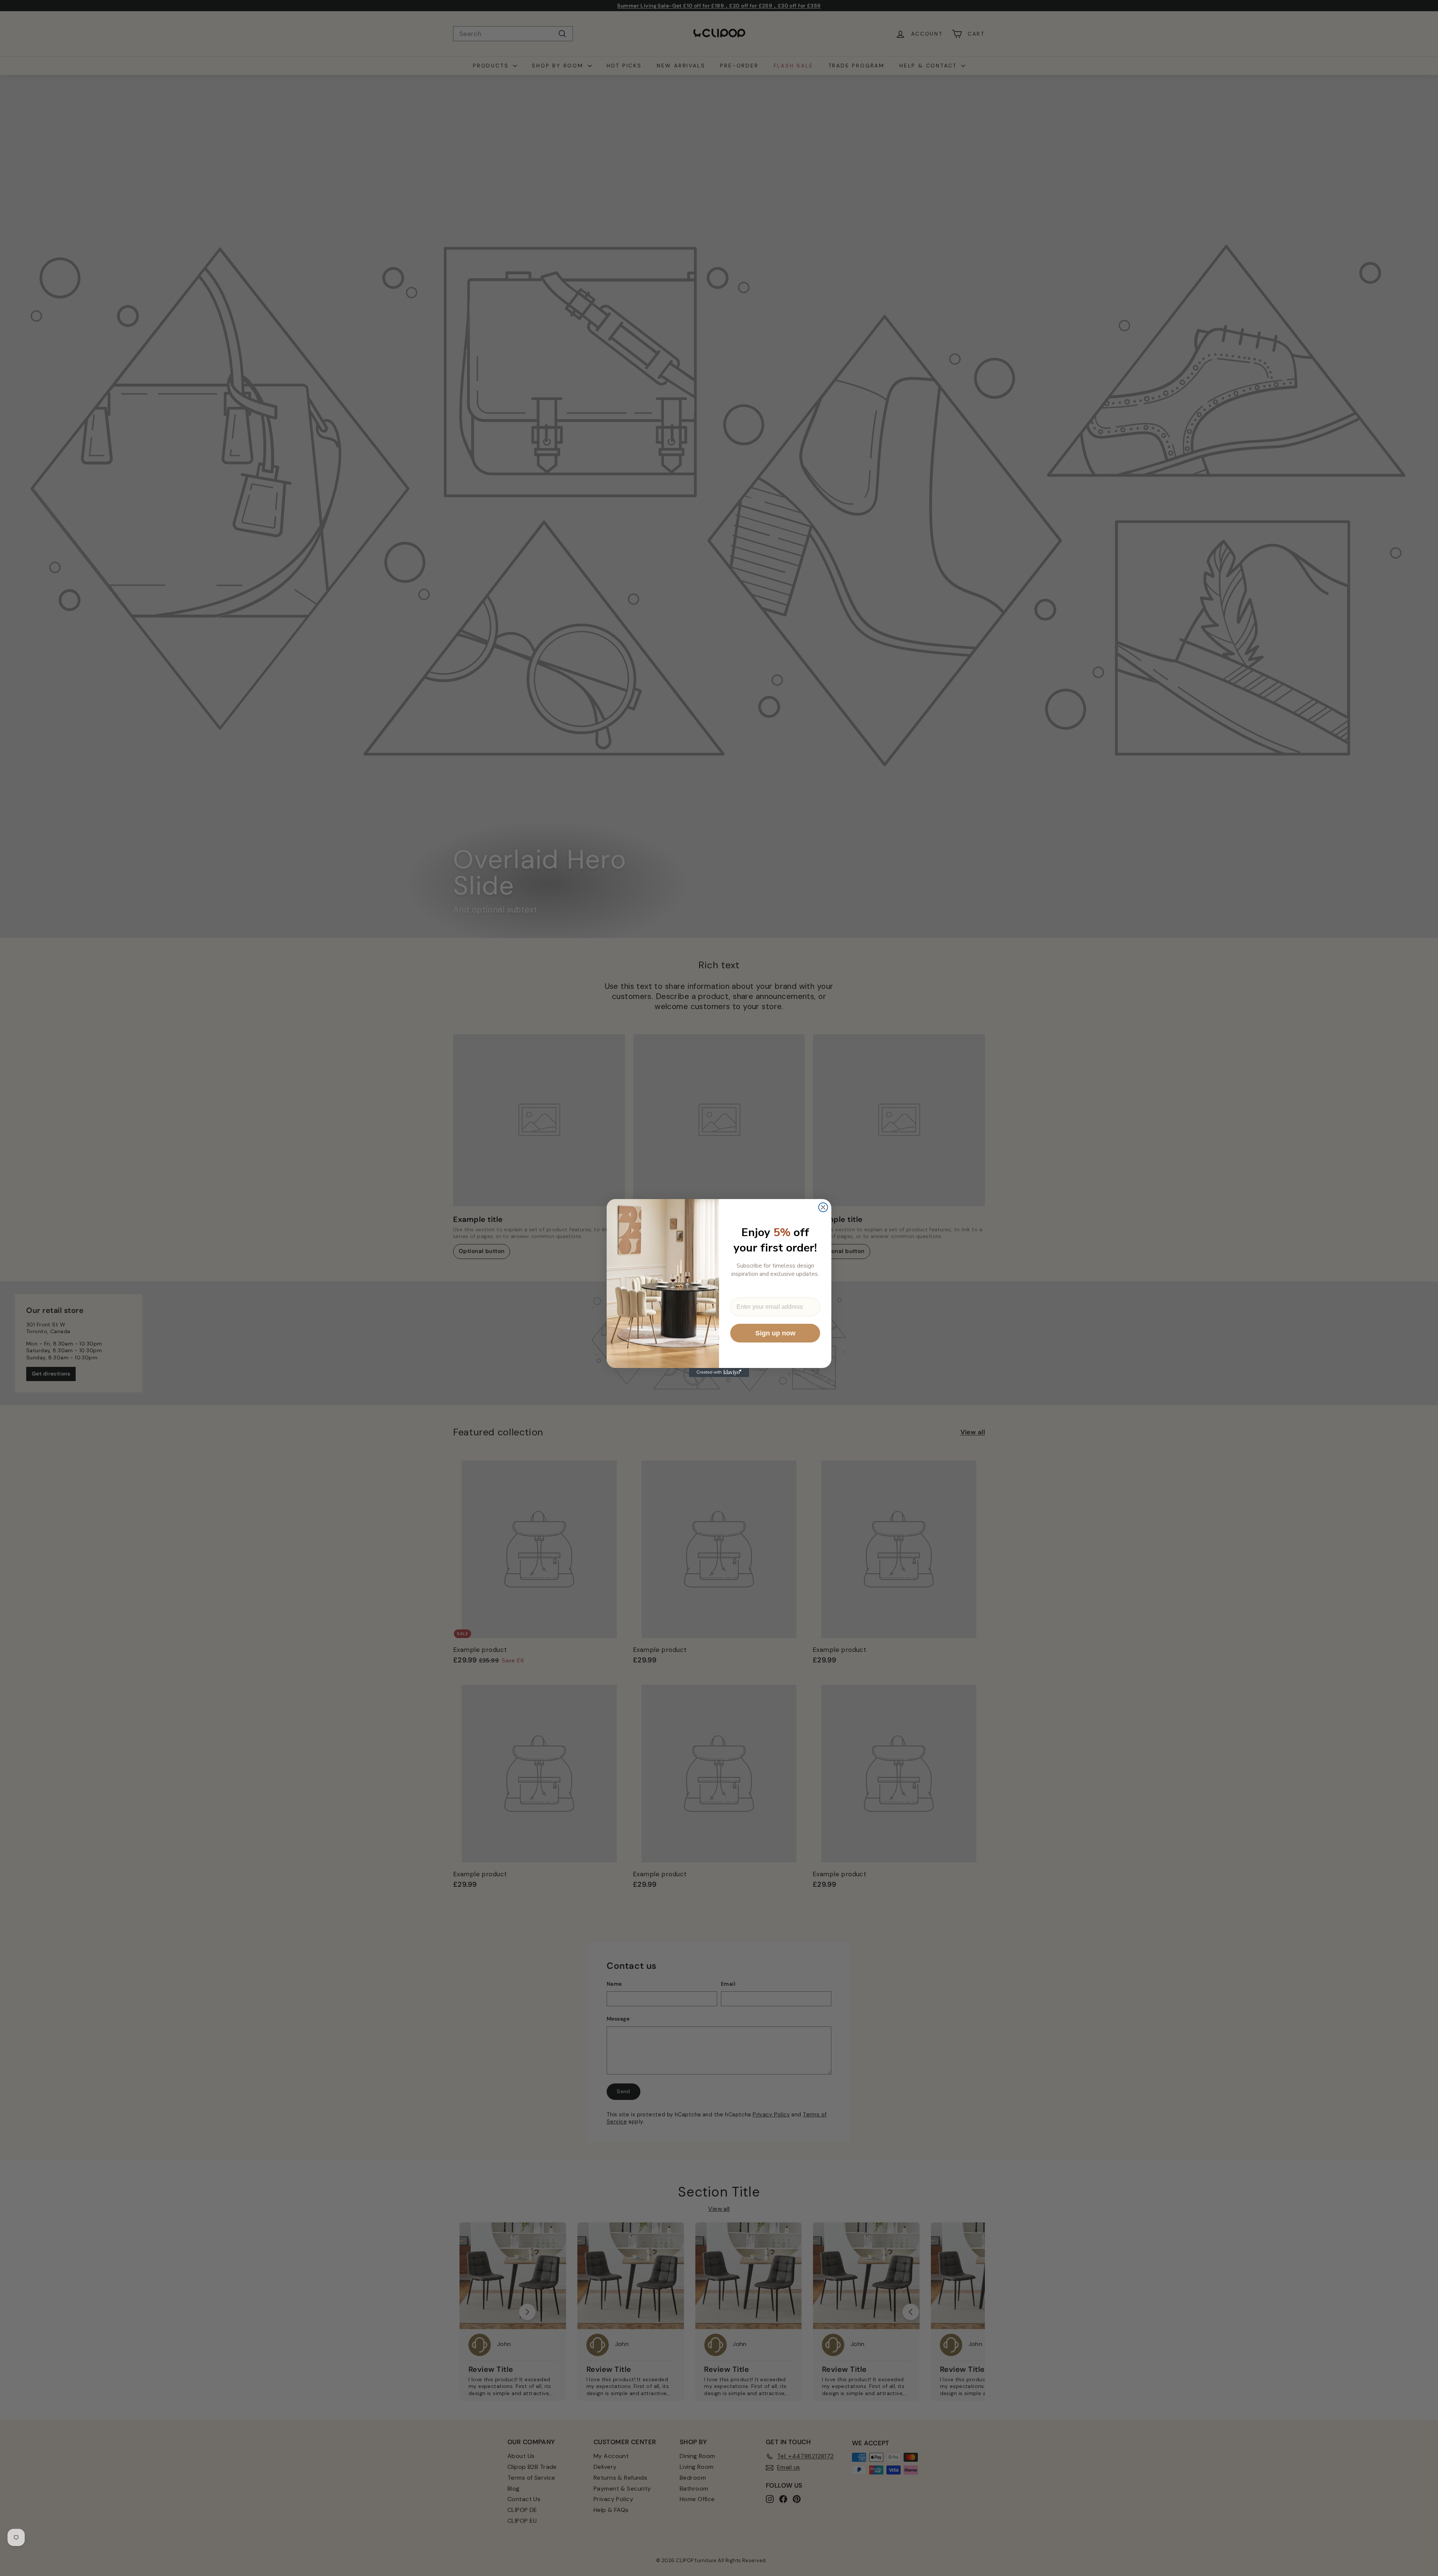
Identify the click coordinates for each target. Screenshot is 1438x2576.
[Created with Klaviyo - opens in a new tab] (719, 1372)
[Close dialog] (823, 1207)
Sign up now (775, 1333)
